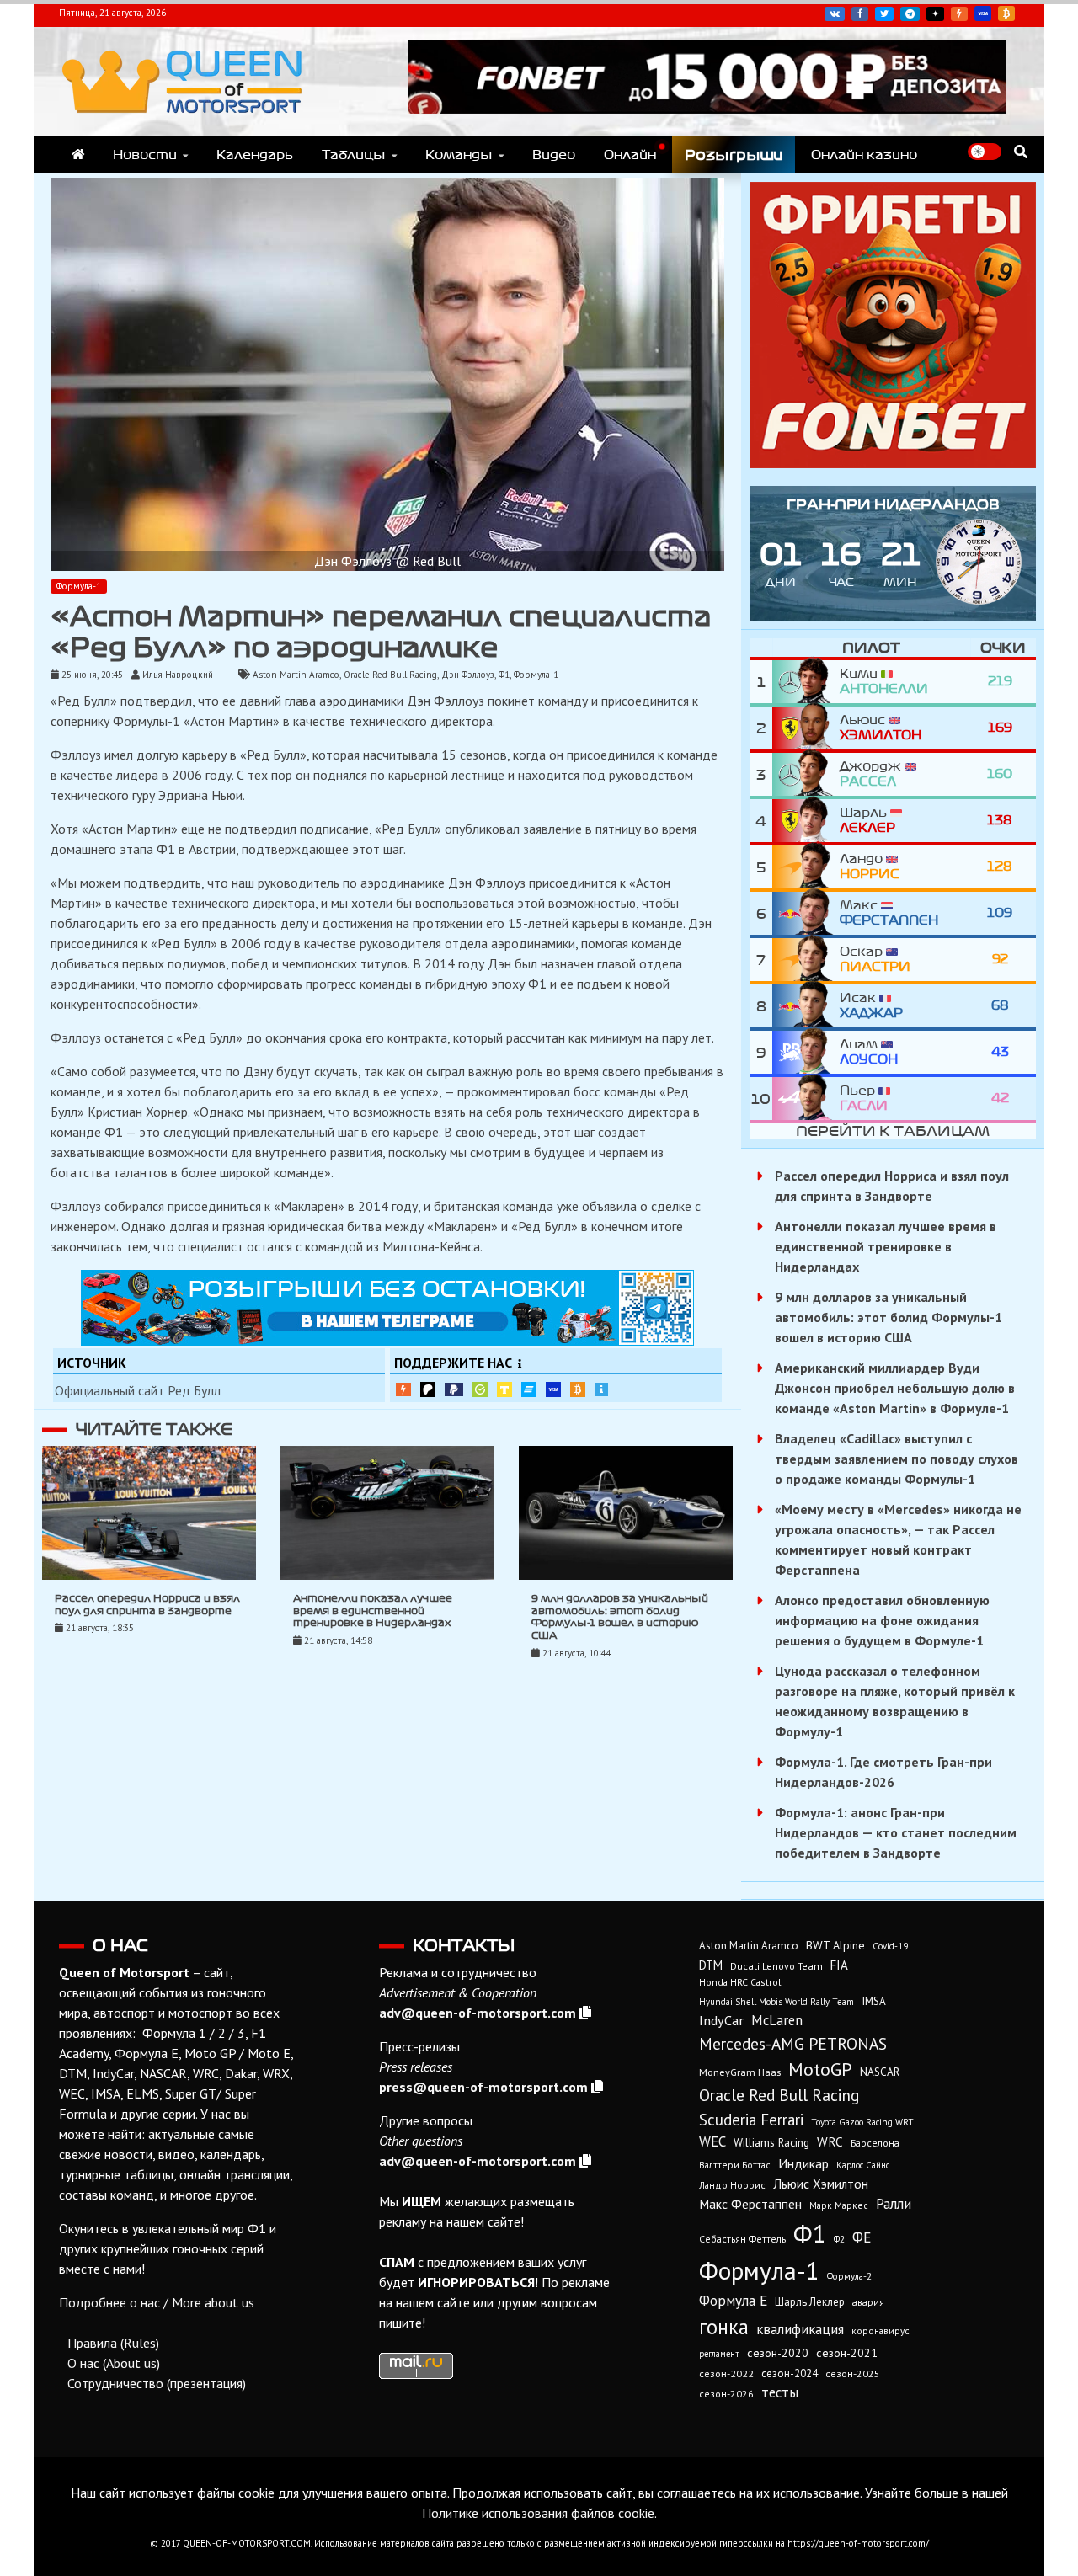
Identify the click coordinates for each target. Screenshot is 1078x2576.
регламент (719, 2354)
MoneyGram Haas (740, 2072)
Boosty (959, 14)
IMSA (874, 2001)
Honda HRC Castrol (740, 1982)
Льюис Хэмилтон (821, 2184)
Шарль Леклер (810, 2302)
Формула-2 (849, 2276)
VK (835, 14)
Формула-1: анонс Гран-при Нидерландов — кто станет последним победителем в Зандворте (896, 1832)
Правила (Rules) (113, 2343)
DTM (711, 1965)
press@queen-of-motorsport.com (483, 2087)
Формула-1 (79, 586)
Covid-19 (890, 1946)
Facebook (860, 14)
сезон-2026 (726, 2394)
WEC (712, 2141)
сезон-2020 (778, 2353)
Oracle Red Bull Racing (390, 675)
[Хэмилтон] (806, 728)
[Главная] (78, 155)
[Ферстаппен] (806, 913)
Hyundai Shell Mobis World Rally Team (776, 2002)
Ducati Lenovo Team (776, 1966)
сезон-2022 (726, 2373)
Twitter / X (884, 14)
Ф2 (839, 2239)
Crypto (1006, 13)
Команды (459, 155)
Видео (554, 155)
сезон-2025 (853, 2373)
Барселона (875, 2143)
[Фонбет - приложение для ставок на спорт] (707, 109)
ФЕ (862, 2237)
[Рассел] (806, 774)
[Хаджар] (806, 1006)
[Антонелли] (806, 682)
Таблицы (354, 155)
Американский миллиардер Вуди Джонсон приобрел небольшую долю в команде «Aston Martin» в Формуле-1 (895, 1388)
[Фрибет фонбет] (893, 463)
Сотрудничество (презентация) (157, 2383)
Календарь (255, 155)
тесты (780, 2392)
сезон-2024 (790, 2373)
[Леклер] (806, 821)
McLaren (777, 2020)
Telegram (910, 14)
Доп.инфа (601, 1390)
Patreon (428, 1389)
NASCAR (880, 2072)
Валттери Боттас (735, 2165)
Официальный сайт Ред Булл (138, 1390)
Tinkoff (504, 1389)
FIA (839, 1965)
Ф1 (504, 675)
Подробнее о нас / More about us (157, 2302)
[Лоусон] (806, 1052)
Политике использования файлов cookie (538, 2513)
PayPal (454, 1390)
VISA (983, 13)
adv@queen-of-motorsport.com (478, 2013)
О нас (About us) (114, 2363)
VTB (529, 1389)
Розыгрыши (734, 155)
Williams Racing (771, 2142)
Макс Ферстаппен (750, 2204)
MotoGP (820, 2069)
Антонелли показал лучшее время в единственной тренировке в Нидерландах (373, 1611)
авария (868, 2302)
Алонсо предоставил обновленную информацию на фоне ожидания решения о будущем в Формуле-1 (882, 1620)
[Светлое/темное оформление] (985, 152)
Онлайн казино (864, 155)
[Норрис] (806, 867)
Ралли (894, 2204)
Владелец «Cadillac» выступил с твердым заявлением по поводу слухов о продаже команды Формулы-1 (897, 1459)
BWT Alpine (835, 1945)
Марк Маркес (839, 2205)
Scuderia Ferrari (751, 2120)
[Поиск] (1021, 152)
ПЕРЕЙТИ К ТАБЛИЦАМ (893, 1131)
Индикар (803, 2163)
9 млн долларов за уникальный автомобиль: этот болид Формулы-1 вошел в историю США (889, 1317)
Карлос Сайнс (863, 2165)
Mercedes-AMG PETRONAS (793, 2043)
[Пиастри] (806, 960)
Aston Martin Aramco (296, 675)
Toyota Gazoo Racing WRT (862, 2122)
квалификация (800, 2329)
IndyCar (721, 2020)
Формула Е (733, 2300)
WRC (830, 2141)
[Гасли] (806, 1099)
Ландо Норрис (732, 2185)
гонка (724, 2327)
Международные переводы (553, 1389)
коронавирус (881, 2331)
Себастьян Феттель (742, 2239)
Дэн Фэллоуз (468, 675)
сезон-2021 (847, 2353)
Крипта (578, 1389)
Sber (480, 1389)
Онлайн (630, 155)
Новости (145, 155)
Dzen (935, 14)
